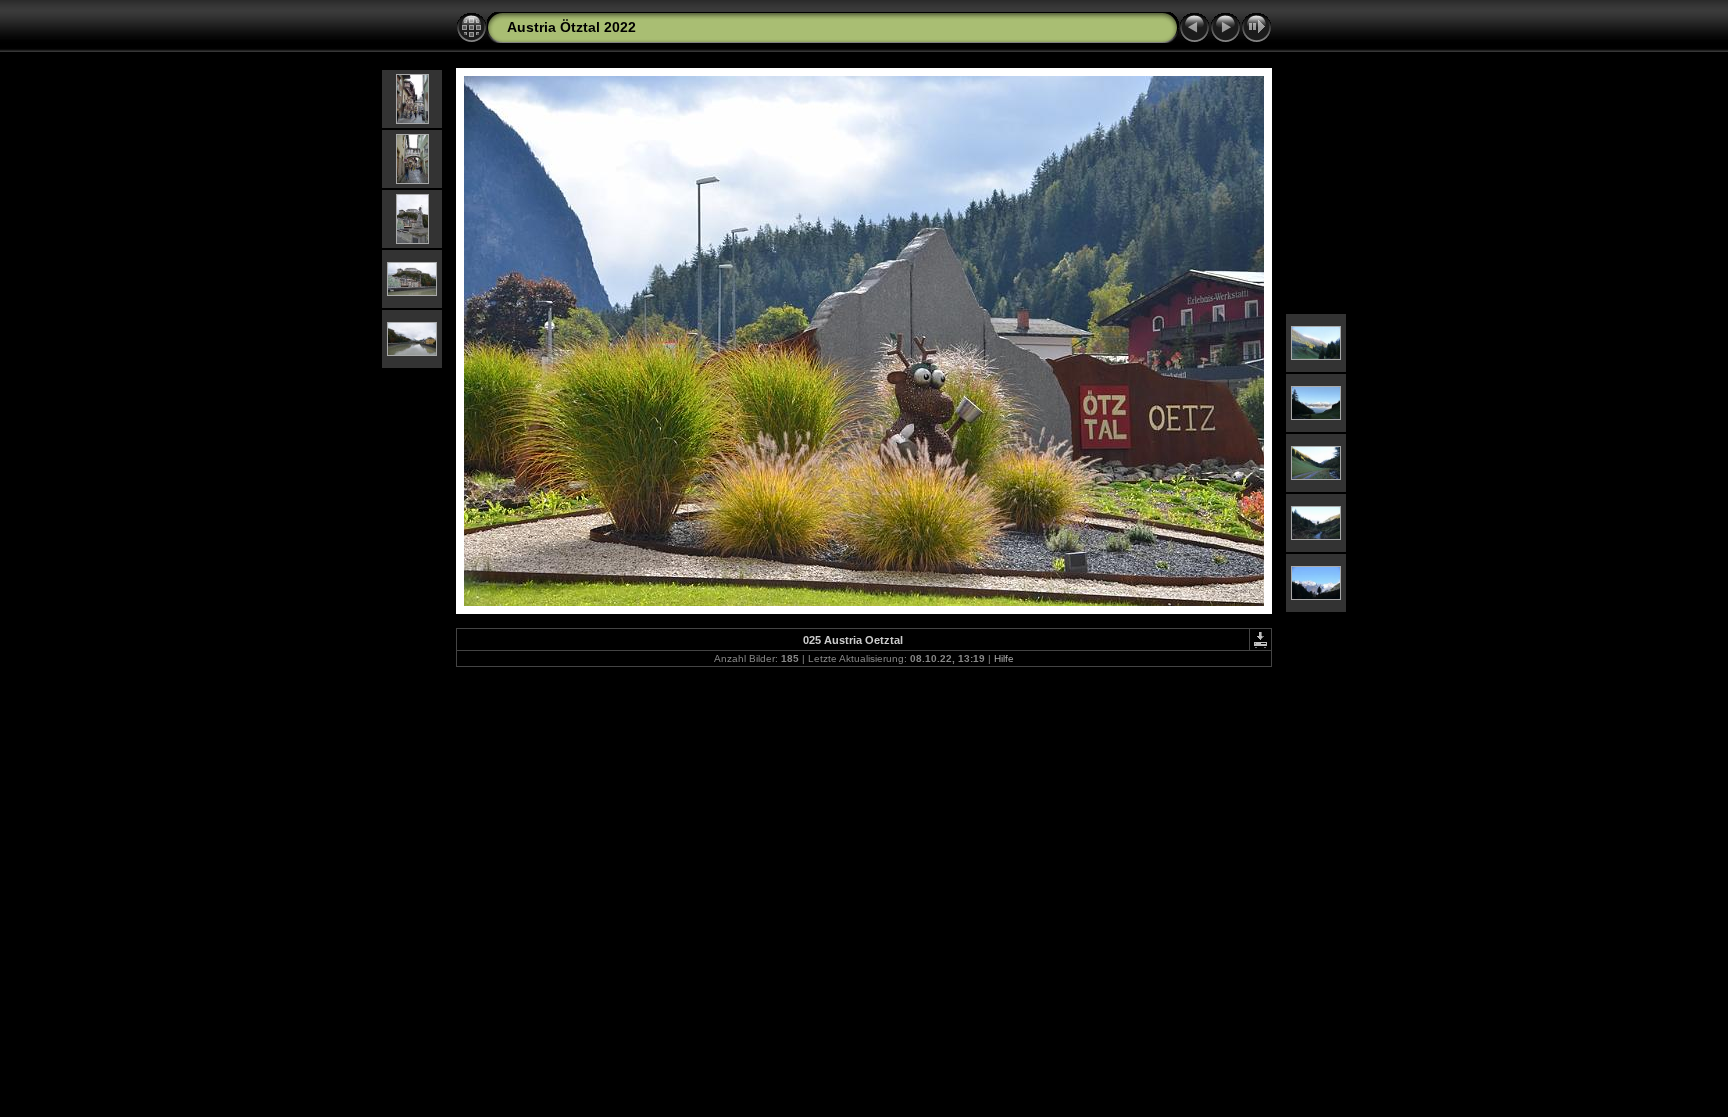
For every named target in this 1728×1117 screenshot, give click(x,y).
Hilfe (1004, 658)
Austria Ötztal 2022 (571, 27)
